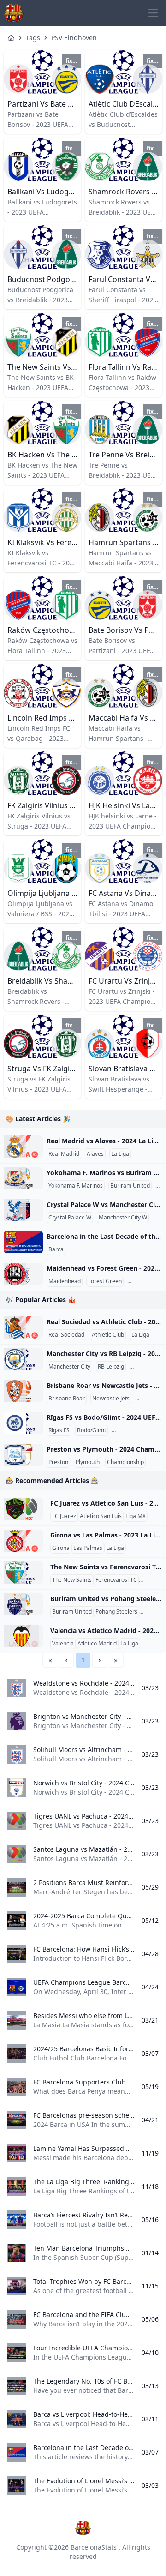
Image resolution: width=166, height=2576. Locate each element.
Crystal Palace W (70, 1218)
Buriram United (130, 1186)
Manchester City (69, 1367)
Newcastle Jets (111, 1399)
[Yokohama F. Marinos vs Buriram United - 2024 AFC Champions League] (23, 1178)
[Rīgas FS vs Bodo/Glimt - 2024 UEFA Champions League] (23, 1423)
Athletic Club (108, 1335)
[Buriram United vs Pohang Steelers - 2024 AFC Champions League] (23, 1604)
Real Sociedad (66, 1335)
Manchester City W (123, 1218)
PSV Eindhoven (74, 38)
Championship (125, 1462)
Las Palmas (88, 1548)
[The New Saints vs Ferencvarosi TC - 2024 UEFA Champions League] (23, 1573)
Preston (58, 1462)
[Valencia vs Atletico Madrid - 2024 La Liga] (23, 1636)
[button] (66, 1660)
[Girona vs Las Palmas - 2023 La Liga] (23, 1541)
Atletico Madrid (97, 1644)
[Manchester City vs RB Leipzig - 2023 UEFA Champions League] (23, 1359)
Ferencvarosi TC (116, 1580)
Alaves (95, 1154)
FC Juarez (64, 1516)
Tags (33, 38)
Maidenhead (65, 1281)
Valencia (63, 1644)
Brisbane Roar (67, 1399)
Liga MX (136, 1516)
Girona (61, 1548)
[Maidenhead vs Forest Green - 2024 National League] (23, 1274)
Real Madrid (64, 1154)
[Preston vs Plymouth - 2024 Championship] (23, 1455)
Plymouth (88, 1462)
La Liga (120, 1154)
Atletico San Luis (101, 1516)
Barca (56, 1249)
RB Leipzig (111, 1367)
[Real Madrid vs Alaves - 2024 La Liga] (23, 1147)
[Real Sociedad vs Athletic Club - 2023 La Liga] (23, 1327)
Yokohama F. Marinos (76, 1186)
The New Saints (72, 1580)
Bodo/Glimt (92, 1430)
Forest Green (105, 1281)
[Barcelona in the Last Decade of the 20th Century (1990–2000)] (23, 1242)
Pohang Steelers (116, 1612)
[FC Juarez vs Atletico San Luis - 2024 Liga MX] (23, 1509)
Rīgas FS (59, 1430)
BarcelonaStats (94, 2547)
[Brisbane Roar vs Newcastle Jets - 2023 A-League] (23, 1391)
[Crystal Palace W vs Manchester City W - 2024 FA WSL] (23, 1210)
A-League (149, 1399)
